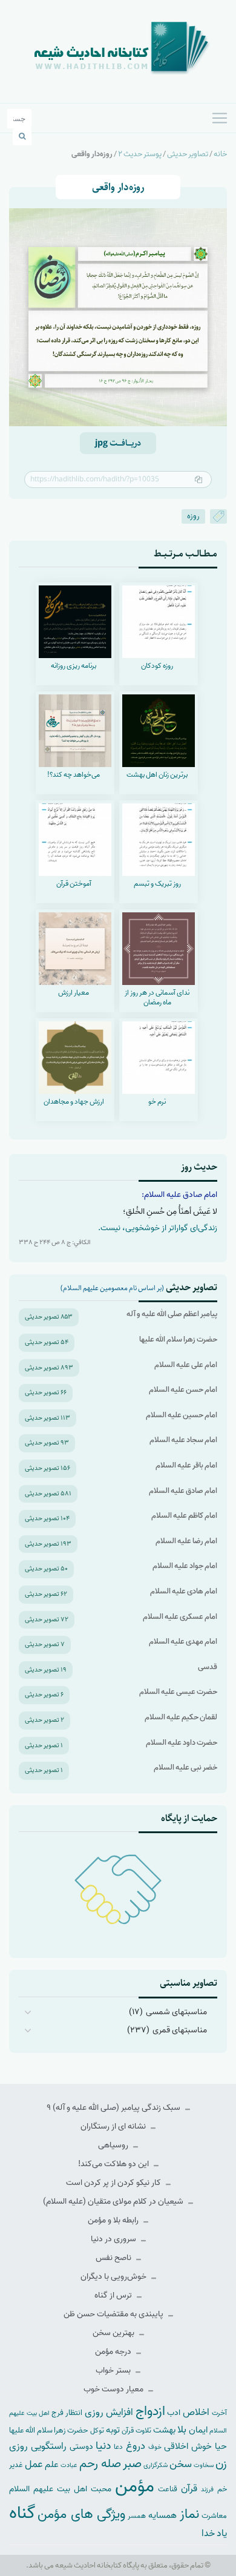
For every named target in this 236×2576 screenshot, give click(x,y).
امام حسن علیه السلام (183, 1390)
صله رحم (100, 2464)
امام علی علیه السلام (186, 1365)
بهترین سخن (114, 2333)
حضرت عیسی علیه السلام (178, 1692)
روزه (193, 516)
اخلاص (196, 2412)
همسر (137, 2516)
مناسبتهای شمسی (176, 2012)
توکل (97, 2431)
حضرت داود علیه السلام (182, 1743)
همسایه (162, 2515)
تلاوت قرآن (136, 2431)
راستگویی (49, 2446)
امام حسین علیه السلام (182, 1415)
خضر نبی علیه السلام (185, 1767)
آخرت (219, 2413)
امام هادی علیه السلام (184, 1591)
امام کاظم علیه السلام (184, 1516)
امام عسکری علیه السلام (180, 1617)
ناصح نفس (114, 2258)
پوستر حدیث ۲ (140, 154)
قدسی (208, 1667)
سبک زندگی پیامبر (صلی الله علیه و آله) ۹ (114, 2108)
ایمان (198, 2430)
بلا (182, 2429)
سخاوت (204, 2465)
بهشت (164, 2430)
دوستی (81, 2447)
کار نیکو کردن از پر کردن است (114, 2183)
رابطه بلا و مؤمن (114, 2220)
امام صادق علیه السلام (183, 1491)
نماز (189, 2514)
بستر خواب (114, 2370)
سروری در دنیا (114, 2239)
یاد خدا (214, 2533)
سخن (181, 2464)
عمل (34, 2464)
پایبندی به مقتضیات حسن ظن (114, 2314)
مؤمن (135, 2486)
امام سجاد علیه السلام (183, 1440)
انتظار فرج (67, 2413)
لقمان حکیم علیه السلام (181, 1717)
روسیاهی (114, 2145)
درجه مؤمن (114, 2352)
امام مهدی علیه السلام (183, 1642)
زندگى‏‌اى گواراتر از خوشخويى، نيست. (158, 1228)
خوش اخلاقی (188, 2446)
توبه (113, 2430)
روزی (18, 2446)
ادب (174, 2413)
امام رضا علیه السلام (186, 1541)
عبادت (69, 2465)
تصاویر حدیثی (188, 154)
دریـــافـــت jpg (118, 443)
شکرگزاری (156, 2465)
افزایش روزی (109, 2412)
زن (221, 2464)
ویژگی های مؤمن (81, 2515)
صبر (132, 2464)
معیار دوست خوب (114, 2389)
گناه (22, 2513)
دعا (118, 2447)
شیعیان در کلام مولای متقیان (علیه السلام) (114, 2202)
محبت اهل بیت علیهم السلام (60, 2489)
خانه (220, 154)
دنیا (103, 2446)
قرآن (189, 2489)
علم (52, 2465)
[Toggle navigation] (220, 118)
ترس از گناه (114, 2295)
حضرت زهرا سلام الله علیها (178, 1339)
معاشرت (214, 2516)
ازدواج (150, 2411)
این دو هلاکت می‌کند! (114, 2164)
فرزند (207, 2490)
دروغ (136, 2446)
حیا (221, 2446)
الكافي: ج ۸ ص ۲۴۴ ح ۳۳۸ (55, 1242)
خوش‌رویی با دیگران (114, 2277)
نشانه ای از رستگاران (114, 2126)
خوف (155, 2447)
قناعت (168, 2489)
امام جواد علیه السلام (185, 1566)
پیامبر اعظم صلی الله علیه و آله (172, 1314)
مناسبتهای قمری (180, 2030)
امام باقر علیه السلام (186, 1465)
